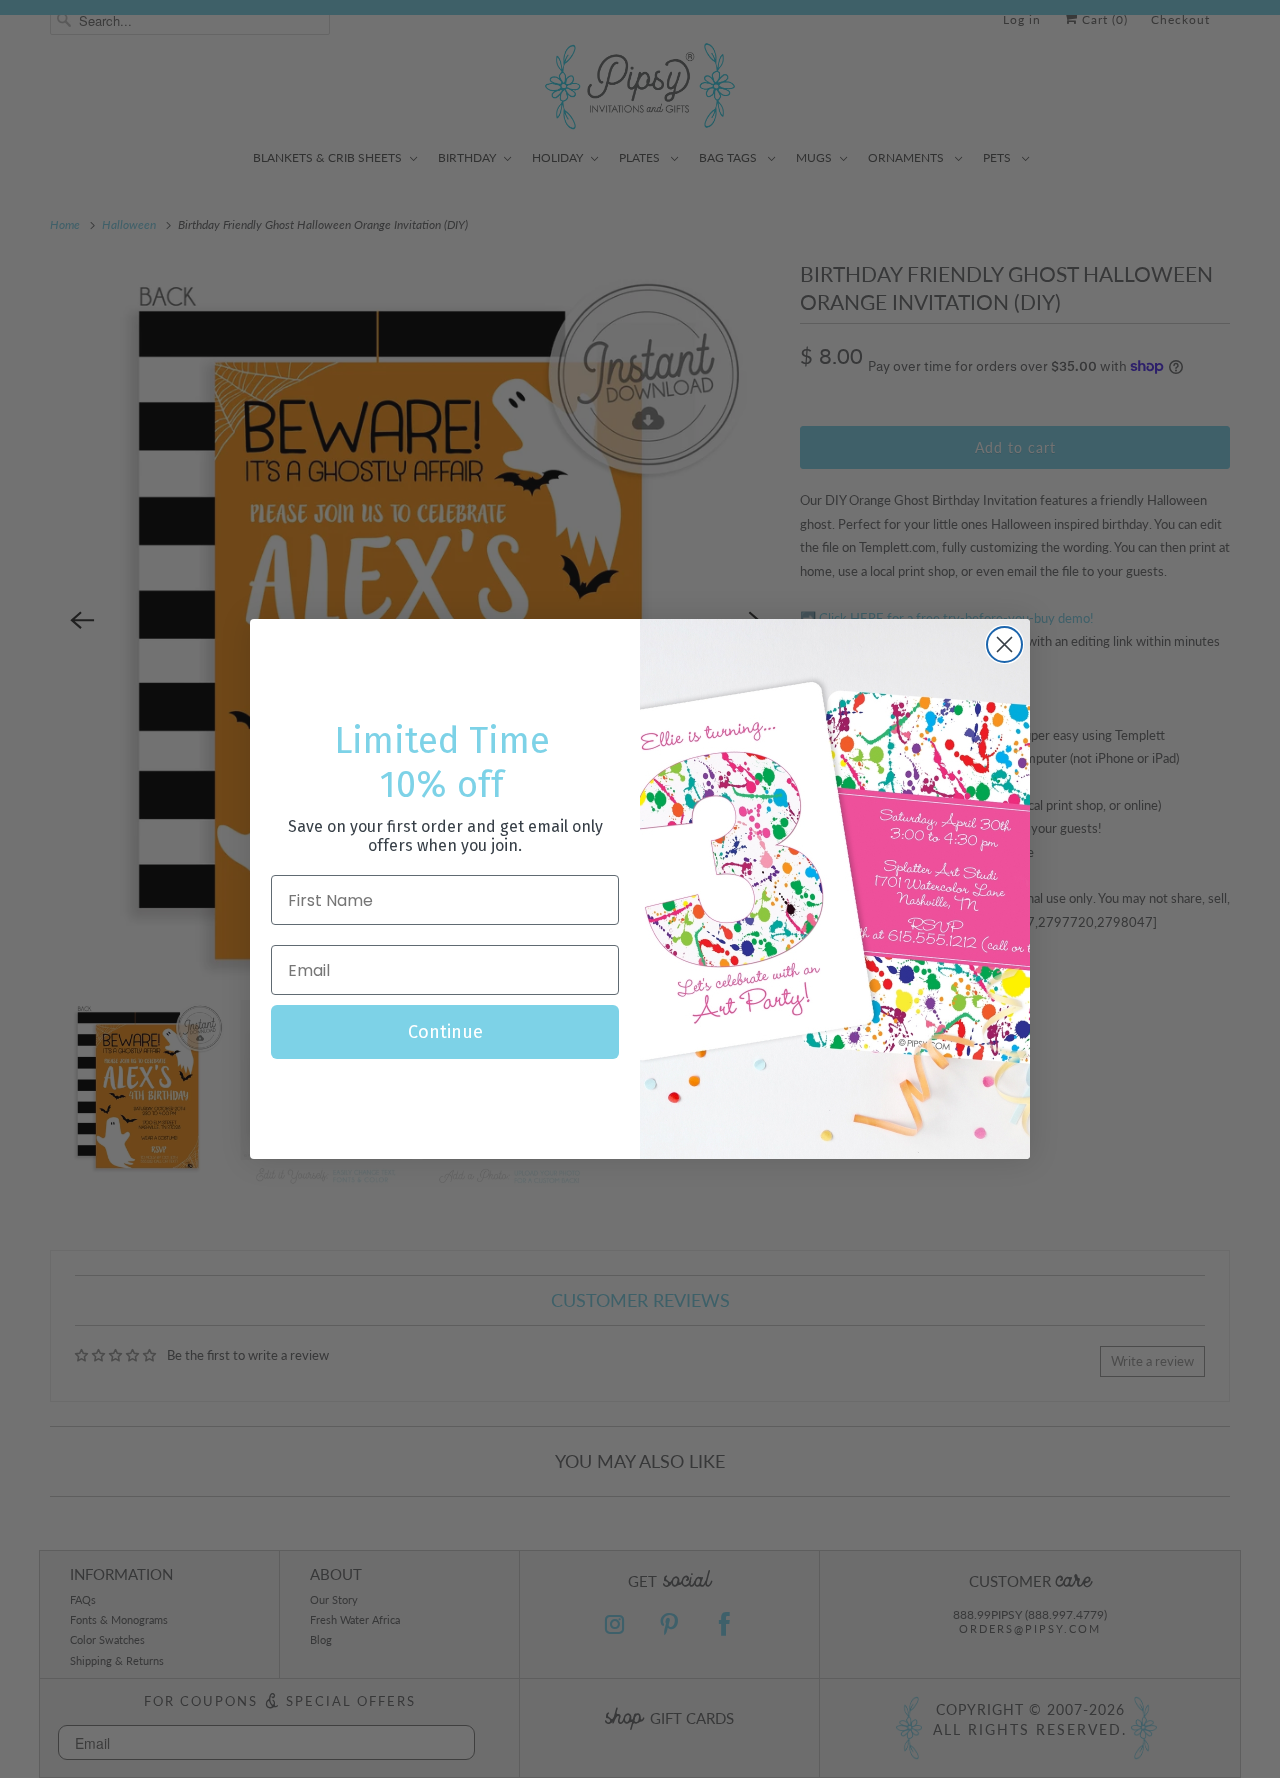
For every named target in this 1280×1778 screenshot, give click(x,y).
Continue (445, 1032)
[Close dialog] (1004, 644)
